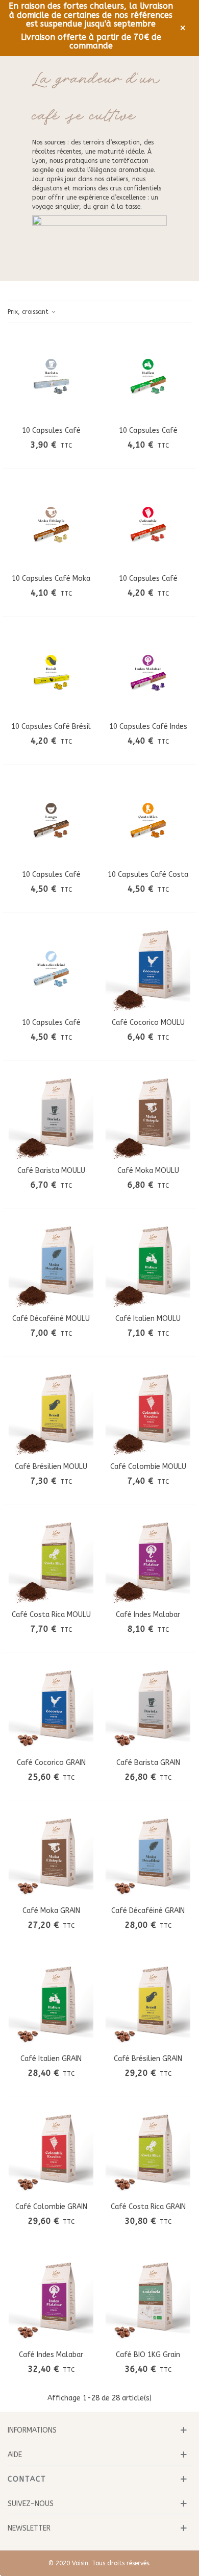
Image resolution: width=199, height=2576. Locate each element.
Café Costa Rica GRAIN (148, 2207)
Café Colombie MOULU (148, 1467)
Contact (27, 2479)
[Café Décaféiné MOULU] (51, 1265)
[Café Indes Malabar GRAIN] (51, 2301)
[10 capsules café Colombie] (148, 525)
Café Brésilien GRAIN (148, 2059)
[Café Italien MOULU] (148, 1265)
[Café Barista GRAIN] (148, 1709)
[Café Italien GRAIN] (51, 2005)
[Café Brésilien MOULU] (51, 1413)
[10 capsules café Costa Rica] (148, 821)
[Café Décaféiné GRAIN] (148, 1857)
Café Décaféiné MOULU (51, 1319)
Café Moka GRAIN (51, 1911)
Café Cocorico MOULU (148, 1023)
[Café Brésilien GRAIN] (148, 2005)
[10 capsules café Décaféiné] (51, 969)
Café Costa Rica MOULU (51, 1615)
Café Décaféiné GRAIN (148, 1911)
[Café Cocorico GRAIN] (51, 1709)
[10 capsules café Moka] (51, 525)
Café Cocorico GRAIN (51, 1763)
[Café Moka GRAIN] (51, 1857)
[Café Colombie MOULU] (148, 1413)
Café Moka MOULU (148, 1171)
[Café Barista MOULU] (51, 1117)
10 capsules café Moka (51, 579)
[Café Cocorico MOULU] (148, 969)
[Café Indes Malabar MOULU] (148, 1561)
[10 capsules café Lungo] (51, 821)
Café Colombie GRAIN (51, 2207)
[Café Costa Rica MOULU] (51, 1561)
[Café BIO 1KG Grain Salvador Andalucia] (148, 2301)
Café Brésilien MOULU (51, 1467)
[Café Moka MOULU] (148, 1117)
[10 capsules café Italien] (148, 377)
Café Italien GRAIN (51, 2059)
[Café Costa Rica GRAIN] (148, 2153)
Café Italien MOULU (148, 1319)
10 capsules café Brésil (51, 727)
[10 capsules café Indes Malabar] (148, 673)
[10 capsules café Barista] (51, 377)
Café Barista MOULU (51, 1171)
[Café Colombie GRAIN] (51, 2153)
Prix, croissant (29, 312)
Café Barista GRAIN (148, 1763)
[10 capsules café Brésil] (51, 673)
